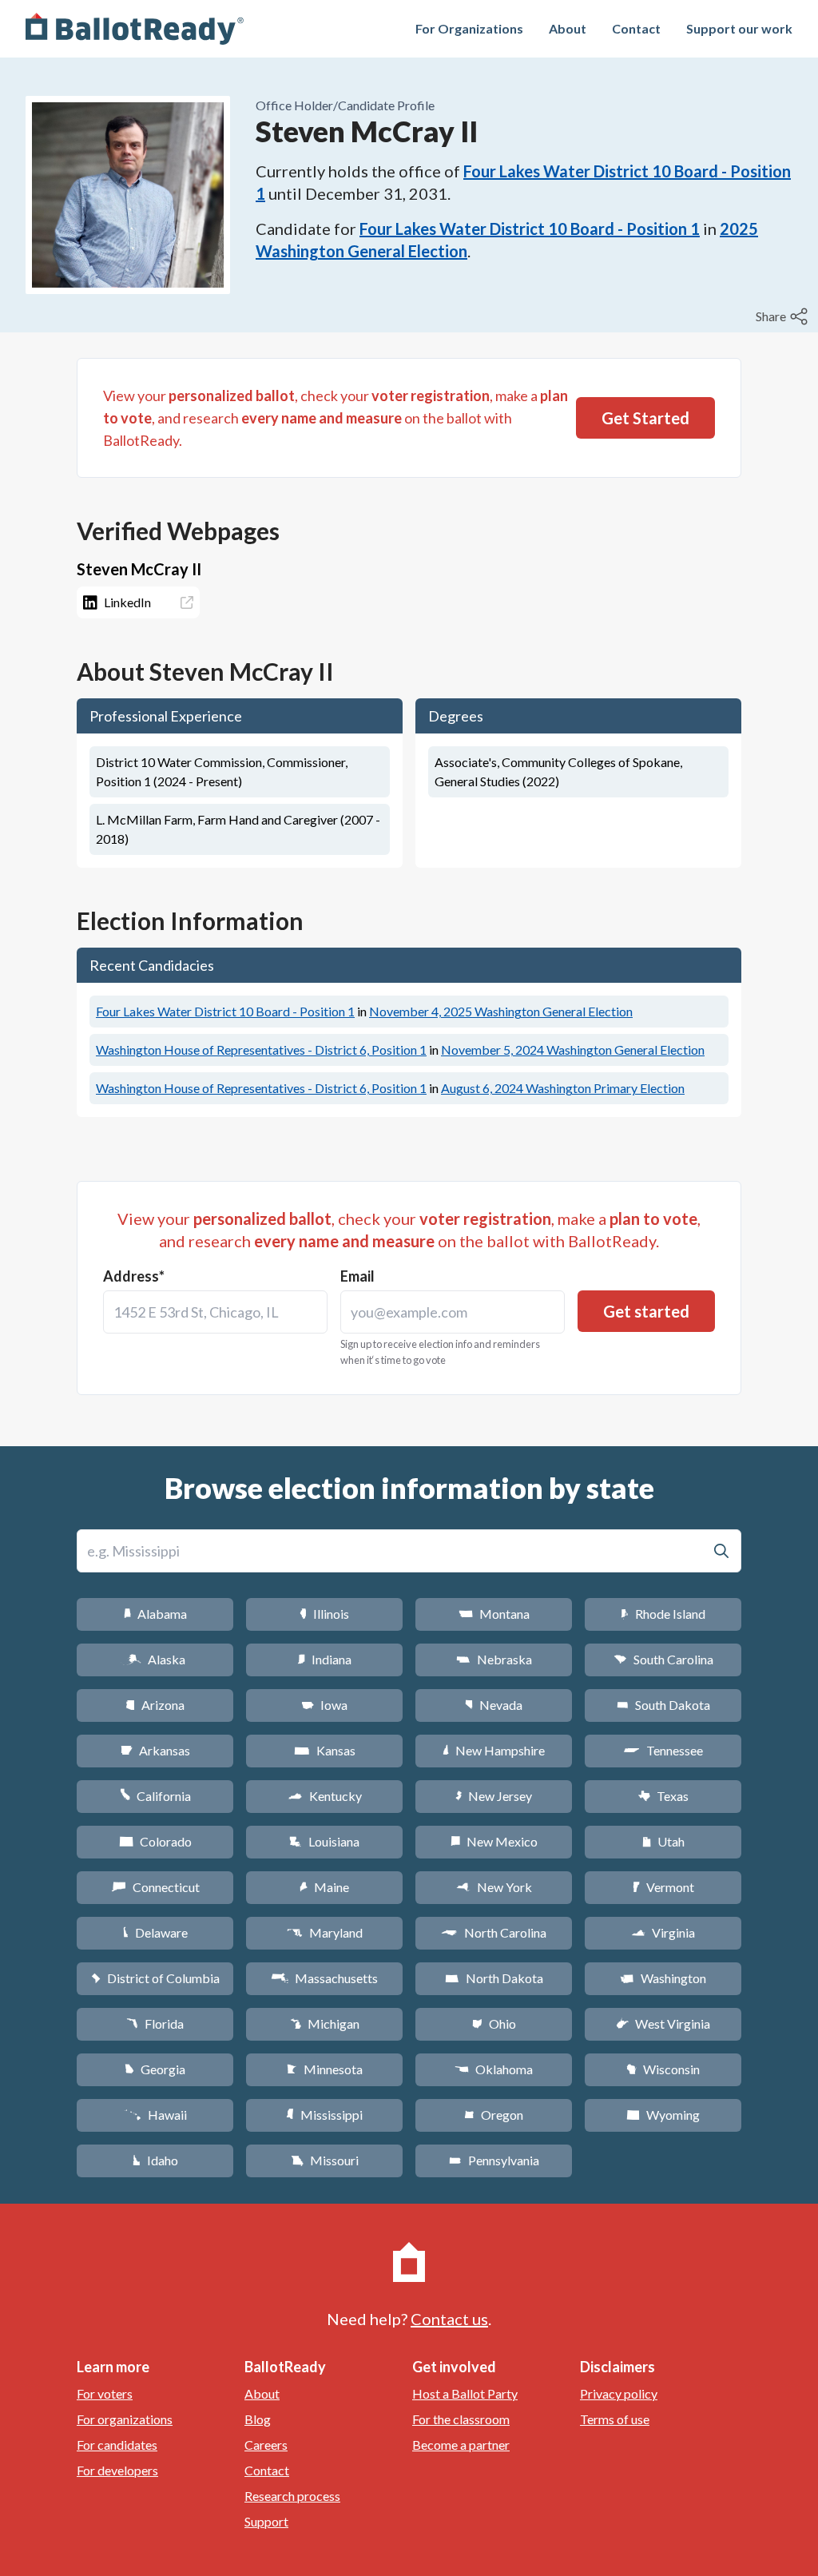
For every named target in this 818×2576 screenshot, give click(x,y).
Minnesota (325, 2069)
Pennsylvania (494, 2160)
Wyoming (663, 2115)
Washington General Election (501, 1011)
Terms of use (615, 2419)
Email (357, 1276)
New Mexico (494, 1841)
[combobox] (215, 1312)
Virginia (663, 1932)
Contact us (449, 2319)
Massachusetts (324, 1978)
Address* (134, 1276)
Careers (266, 2445)
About (568, 28)
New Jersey (494, 1796)
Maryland (325, 1932)
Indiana (324, 1659)
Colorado (155, 1841)
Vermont (663, 1887)
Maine (324, 1887)
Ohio (494, 2023)
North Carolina (494, 1932)
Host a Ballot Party (465, 2393)
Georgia (155, 2069)
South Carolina (663, 1659)
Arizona (155, 1705)
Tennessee (663, 1750)
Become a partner (461, 2445)
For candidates (117, 2445)
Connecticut (155, 1887)
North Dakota (494, 1978)
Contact (636, 28)
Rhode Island (663, 1614)
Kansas (325, 1750)
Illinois (324, 1614)
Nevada (494, 1705)
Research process (292, 2496)
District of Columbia (155, 1978)
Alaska (155, 1659)
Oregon (494, 2115)
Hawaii (155, 2115)
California (155, 1796)
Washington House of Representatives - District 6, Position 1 (261, 1049)
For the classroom (461, 2419)
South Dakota (663, 1705)
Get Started (645, 418)
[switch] (784, 316)
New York (494, 1887)
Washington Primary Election (563, 1088)
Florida (155, 2023)
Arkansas (155, 1750)
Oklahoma (494, 2069)
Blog (258, 2419)
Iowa (324, 1705)
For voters (105, 2393)
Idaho (155, 2160)
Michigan (325, 2023)
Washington (663, 1978)
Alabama (155, 1614)
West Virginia (663, 2023)
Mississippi (324, 2115)
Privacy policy (619, 2393)
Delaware (155, 1932)
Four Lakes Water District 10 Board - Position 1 (530, 229)
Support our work (739, 28)
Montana (494, 1614)
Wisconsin (663, 2069)
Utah (663, 1841)
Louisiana (324, 1841)
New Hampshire (494, 1750)
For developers (117, 2470)
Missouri (325, 2160)
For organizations (125, 2419)
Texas (663, 1796)
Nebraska (494, 1659)
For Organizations (469, 28)
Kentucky (325, 1796)
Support (266, 2521)
